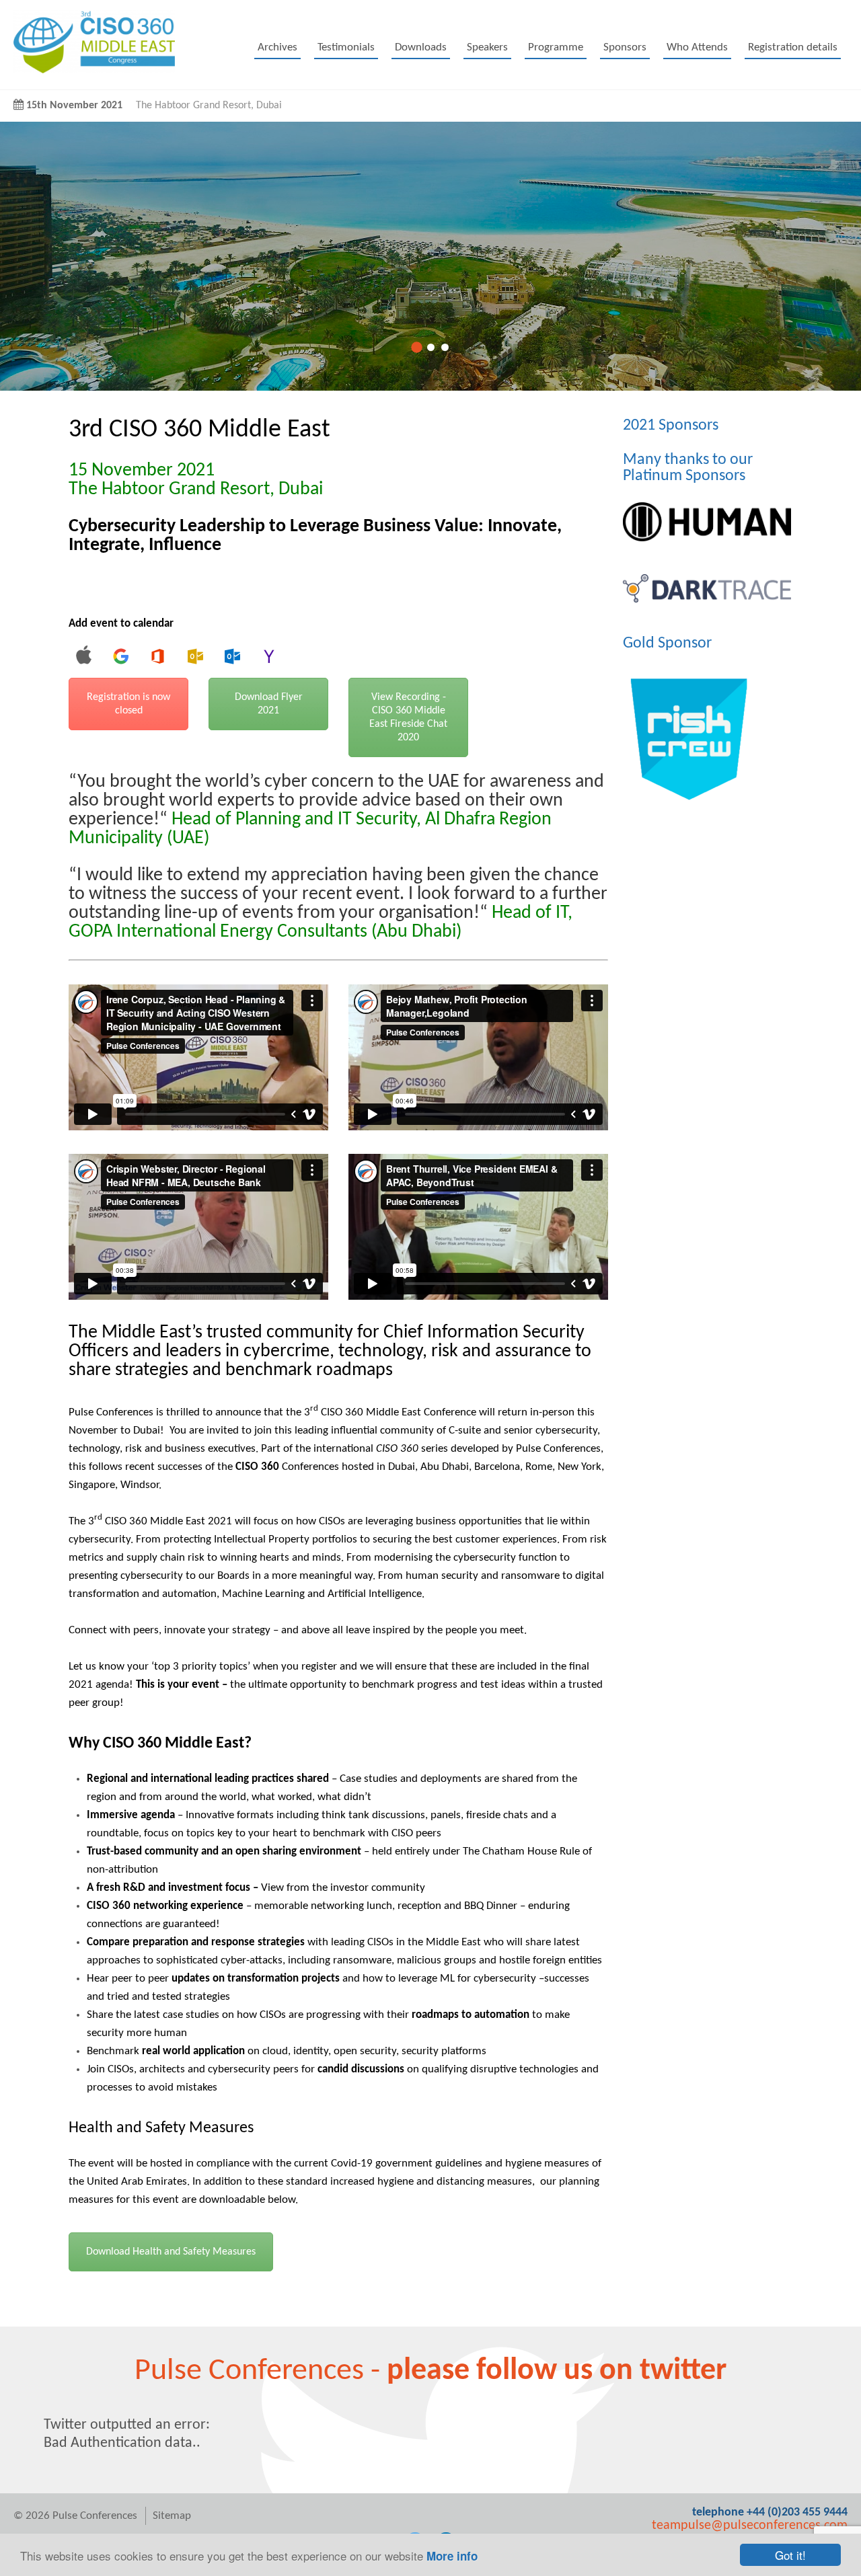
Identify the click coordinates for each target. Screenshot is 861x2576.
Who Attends (697, 47)
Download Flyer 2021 (269, 704)
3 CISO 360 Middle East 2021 (161, 1521)
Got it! (790, 2555)
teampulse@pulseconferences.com (750, 2526)
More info (452, 2556)
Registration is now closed (128, 704)
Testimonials (346, 47)
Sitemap (172, 2516)
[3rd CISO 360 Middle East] (94, 70)
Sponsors (625, 47)
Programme (556, 47)
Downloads (421, 47)
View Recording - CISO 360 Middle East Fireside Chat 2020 (408, 717)
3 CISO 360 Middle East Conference (390, 1412)
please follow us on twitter (557, 2371)
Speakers (487, 47)
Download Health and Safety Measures (171, 2252)
